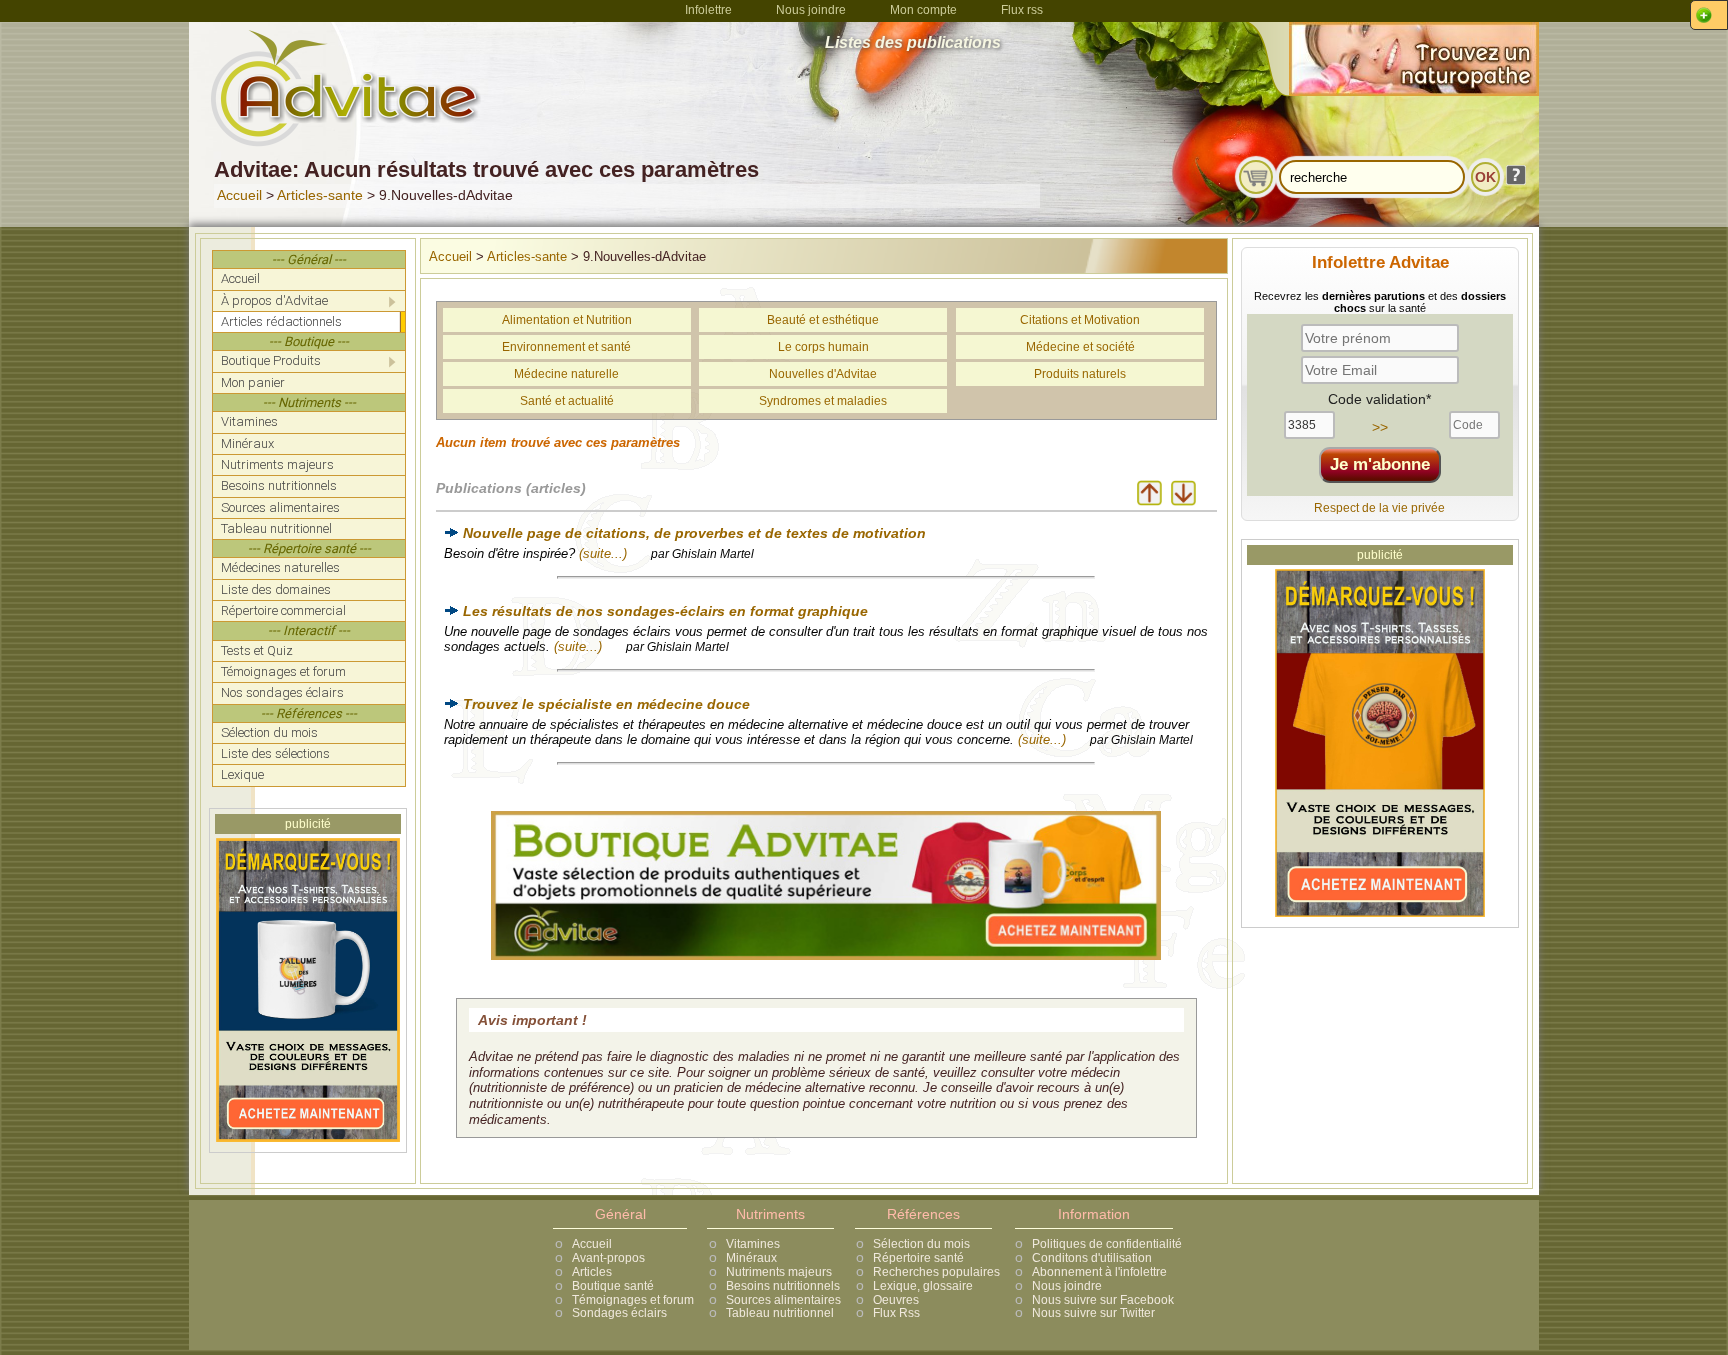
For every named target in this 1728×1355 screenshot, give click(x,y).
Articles (592, 1272)
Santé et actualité (567, 401)
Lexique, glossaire (923, 1286)
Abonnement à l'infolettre (1099, 1272)
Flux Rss (896, 1313)
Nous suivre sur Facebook (1103, 1300)
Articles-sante (320, 195)
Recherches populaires (936, 1272)
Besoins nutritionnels (783, 1286)
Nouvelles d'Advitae (823, 374)
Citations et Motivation (1080, 320)
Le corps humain (823, 347)
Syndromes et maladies (823, 401)
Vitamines (753, 1244)
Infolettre (708, 10)
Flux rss (1022, 10)
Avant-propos (608, 1258)
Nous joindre (811, 10)
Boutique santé (613, 1286)
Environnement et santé (566, 347)
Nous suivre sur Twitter (1093, 1313)
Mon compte (923, 10)
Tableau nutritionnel (780, 1313)
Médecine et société (1080, 347)
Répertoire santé (918, 1258)
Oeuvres (896, 1300)
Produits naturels (1080, 374)
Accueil (239, 195)
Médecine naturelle (566, 374)
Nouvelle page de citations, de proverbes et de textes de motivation (694, 533)
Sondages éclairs (619, 1313)
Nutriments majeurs (779, 1272)
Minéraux (751, 1258)
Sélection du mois (921, 1244)
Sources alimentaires (783, 1300)
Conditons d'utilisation (1092, 1258)
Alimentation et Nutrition (567, 320)
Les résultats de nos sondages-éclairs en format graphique (665, 611)
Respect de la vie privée (1379, 508)
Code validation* (1379, 399)
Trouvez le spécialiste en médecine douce (606, 704)
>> (1380, 427)
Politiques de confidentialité (1107, 1244)
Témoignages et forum (633, 1300)
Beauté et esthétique (823, 320)
